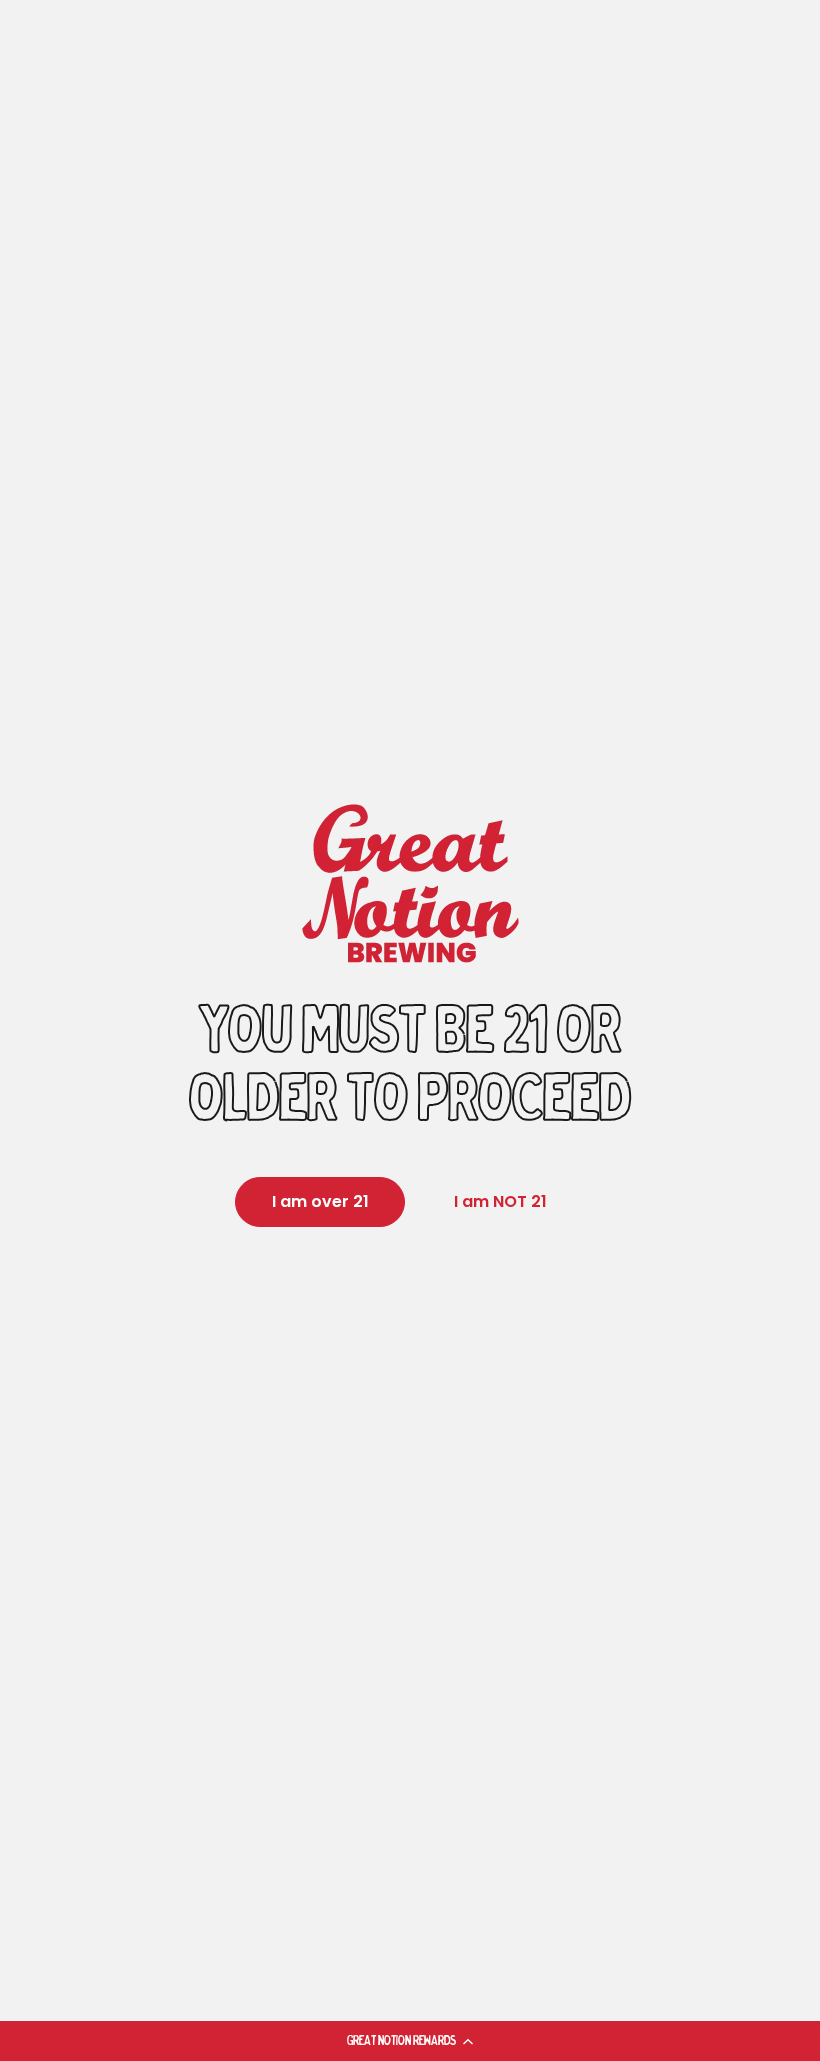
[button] (410, 2041)
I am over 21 (320, 1201)
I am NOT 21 (500, 1201)
